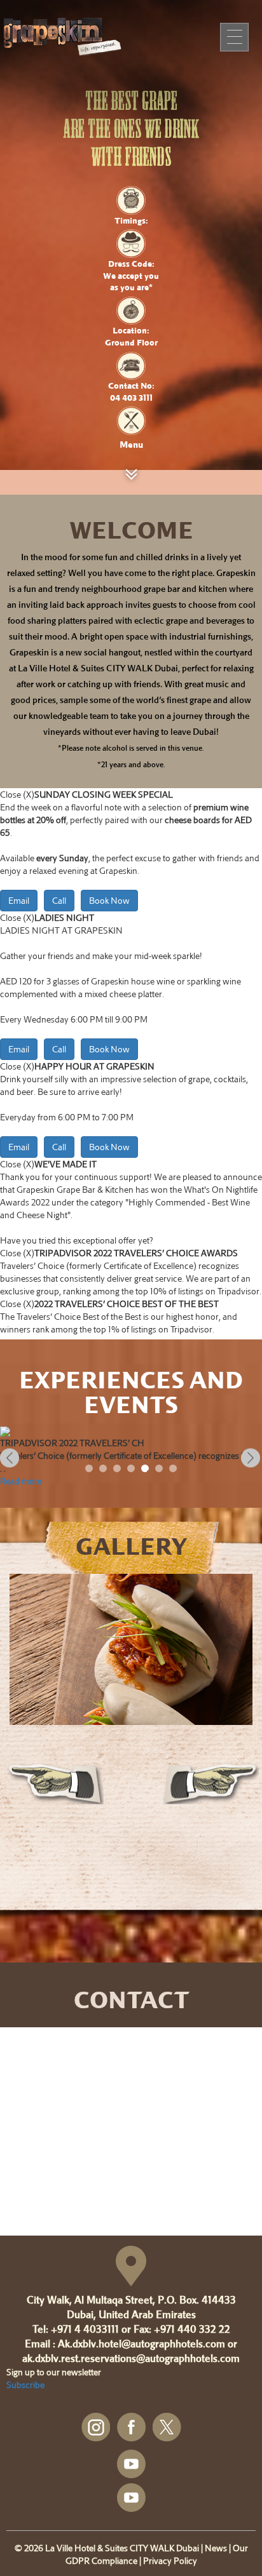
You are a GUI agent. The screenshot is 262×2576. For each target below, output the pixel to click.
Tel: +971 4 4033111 (76, 2329)
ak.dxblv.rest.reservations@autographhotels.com (131, 2358)
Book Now (109, 900)
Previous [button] (10, 1459)
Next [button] (252, 1459)
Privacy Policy (170, 2560)
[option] (131, 1457)
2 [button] (106, 1471)
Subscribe (25, 2385)
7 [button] (176, 1471)
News (216, 2548)
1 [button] (92, 1471)
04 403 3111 (131, 398)
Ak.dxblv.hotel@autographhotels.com (141, 2344)
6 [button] (162, 1471)
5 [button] (148, 1471)
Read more (21, 1481)
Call (59, 900)
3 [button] (120, 1471)
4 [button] (134, 1471)
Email (19, 900)
